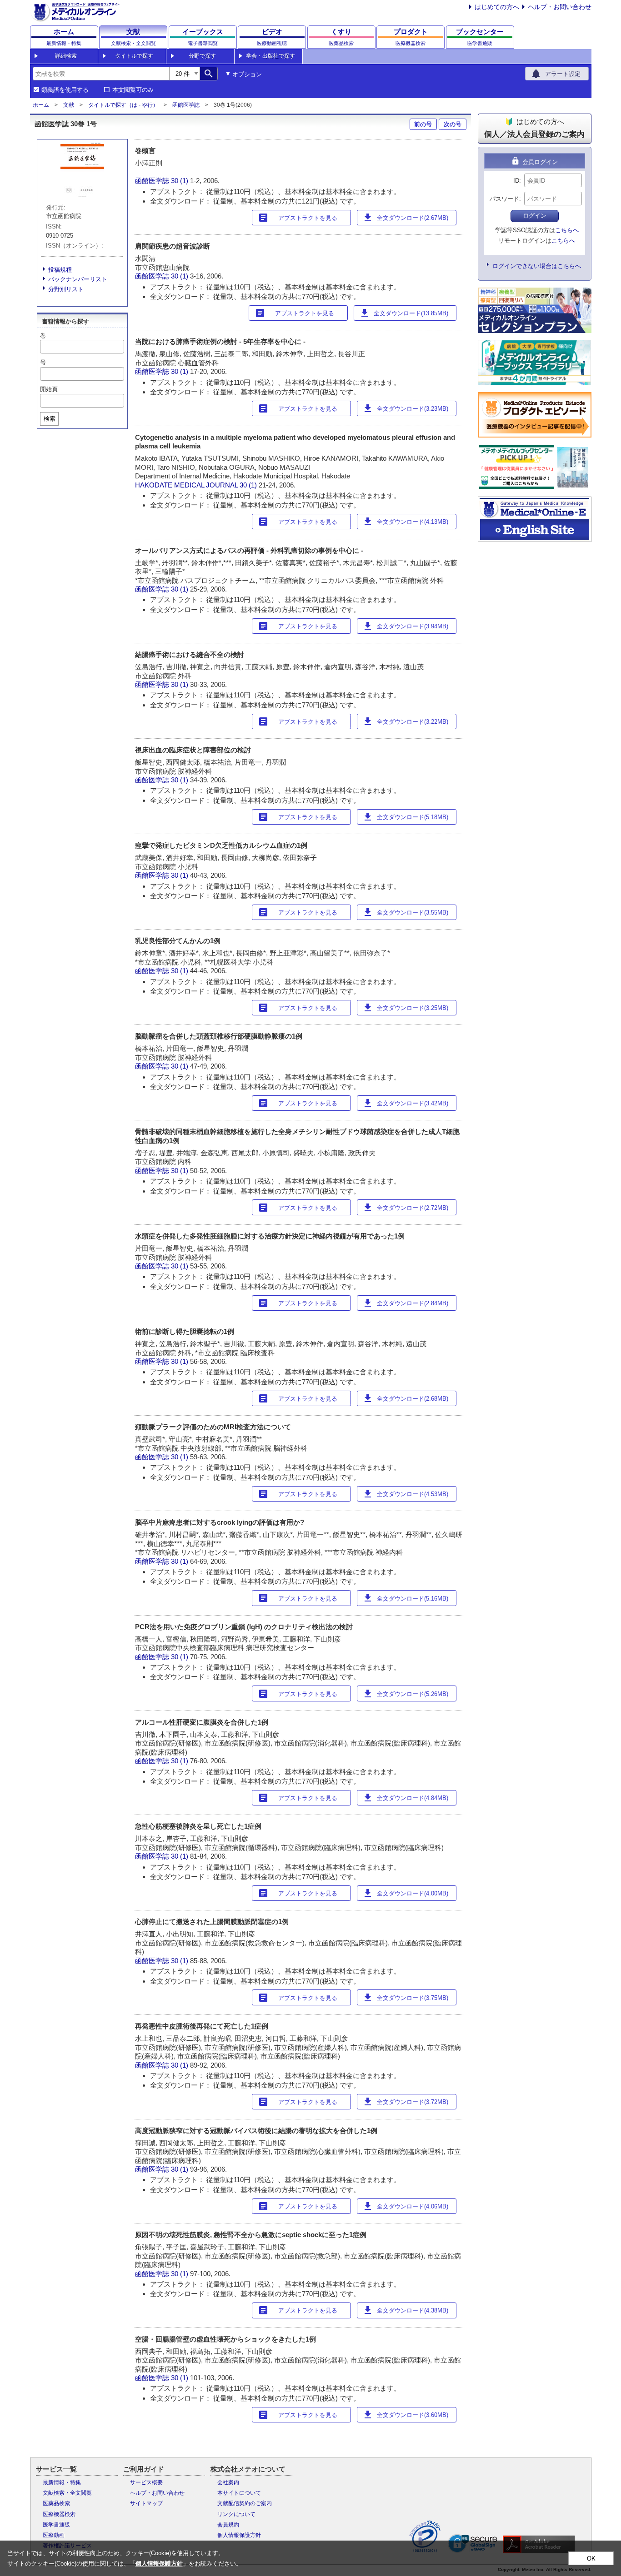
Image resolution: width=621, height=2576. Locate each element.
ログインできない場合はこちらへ (537, 266)
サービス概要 (146, 2482)
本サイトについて (239, 2493)
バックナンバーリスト (78, 279)
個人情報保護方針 (239, 2535)
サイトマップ (146, 2503)
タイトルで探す (134, 56)
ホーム (41, 105)
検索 (50, 419)
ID (516, 181)
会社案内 (228, 2482)
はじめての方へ (497, 7)
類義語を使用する (65, 90)
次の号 (453, 124)
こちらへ (567, 230)
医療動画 (54, 2535)
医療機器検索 (59, 2514)
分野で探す (202, 56)
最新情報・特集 (62, 2482)
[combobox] (101, 74)
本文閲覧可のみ (133, 90)
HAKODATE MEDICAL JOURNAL (186, 485)
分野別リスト (66, 289)
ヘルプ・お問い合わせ (560, 7)
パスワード (504, 199)
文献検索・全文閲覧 (67, 2493)
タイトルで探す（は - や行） (123, 105)
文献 (69, 105)
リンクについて (236, 2514)
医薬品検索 (56, 2503)
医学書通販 (56, 2525)
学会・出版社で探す (270, 56)
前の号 (423, 124)
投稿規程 (60, 270)
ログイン (535, 216)
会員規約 (228, 2525)
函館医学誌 (186, 105)
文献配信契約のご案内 (245, 2503)
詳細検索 (66, 56)
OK (591, 2559)
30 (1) (180, 181)
